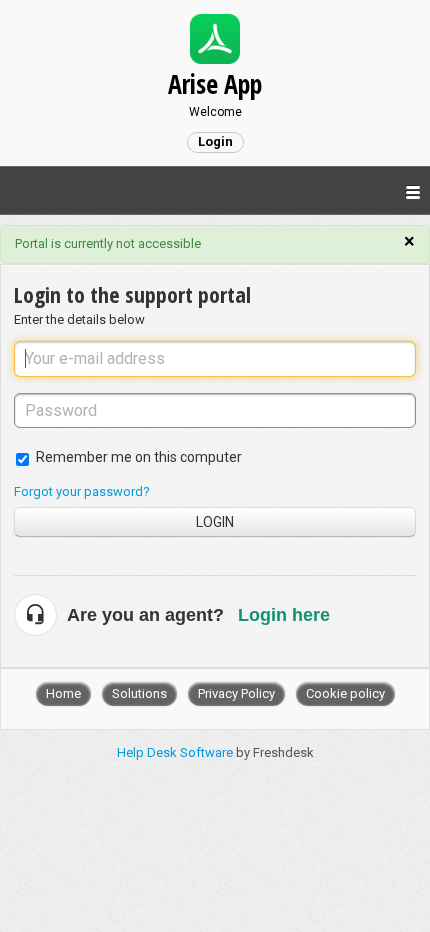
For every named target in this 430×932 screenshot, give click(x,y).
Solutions (139, 693)
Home (63, 693)
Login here (284, 615)
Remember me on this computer (139, 457)
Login (215, 522)
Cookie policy (345, 693)
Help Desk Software (176, 752)
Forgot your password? (82, 491)
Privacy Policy (236, 693)
